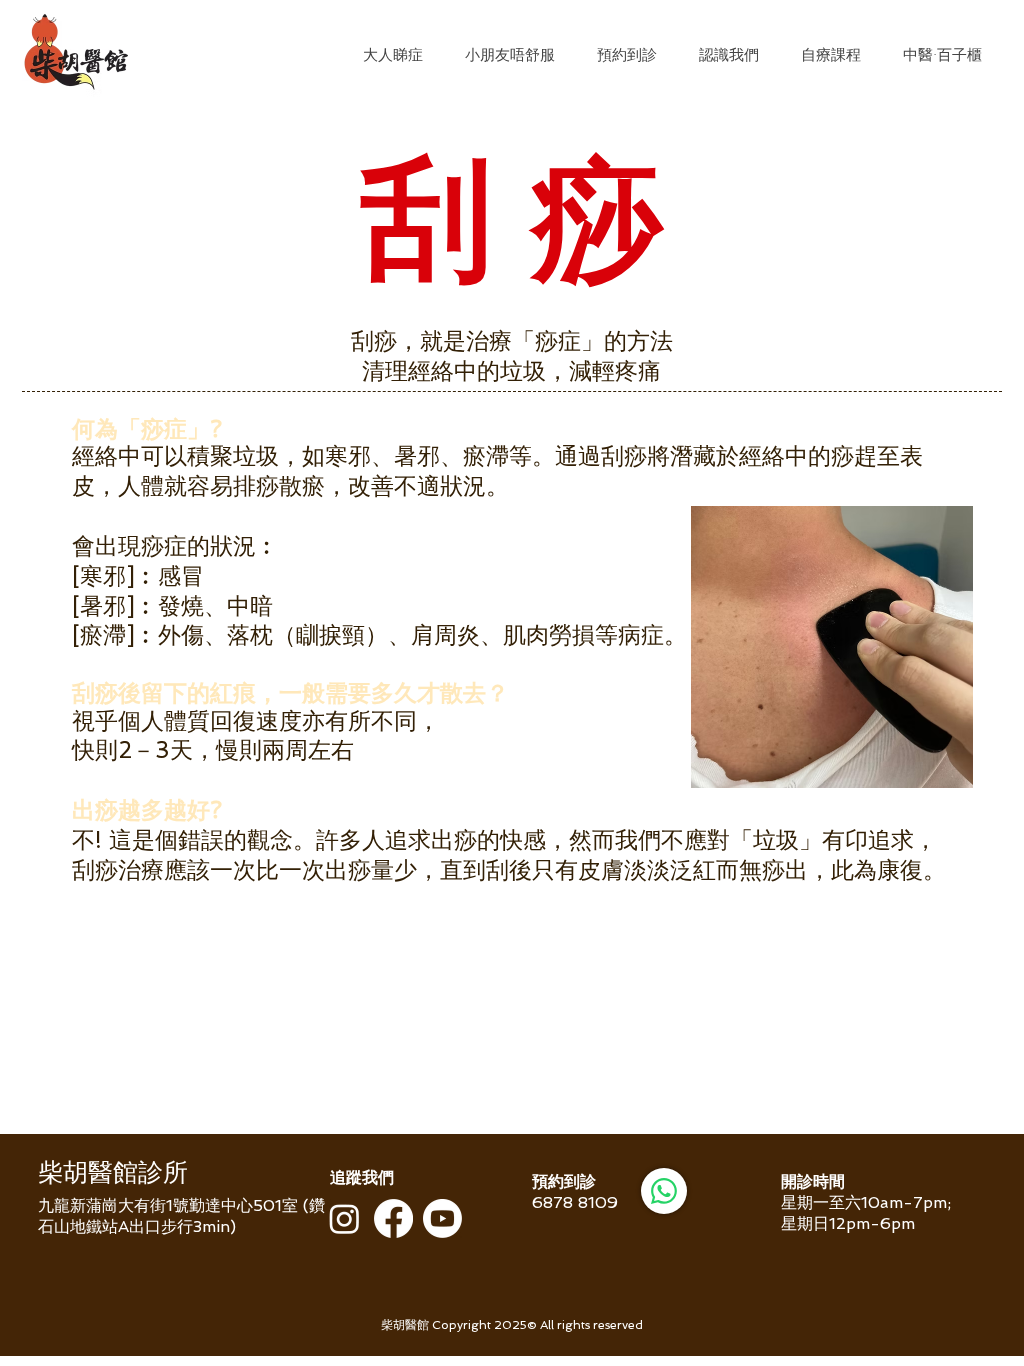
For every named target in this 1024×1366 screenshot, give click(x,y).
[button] (392, 55)
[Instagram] (344, 1218)
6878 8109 (575, 1202)
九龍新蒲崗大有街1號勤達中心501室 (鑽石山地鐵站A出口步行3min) (181, 1216)
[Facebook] (393, 1218)
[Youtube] (442, 1218)
